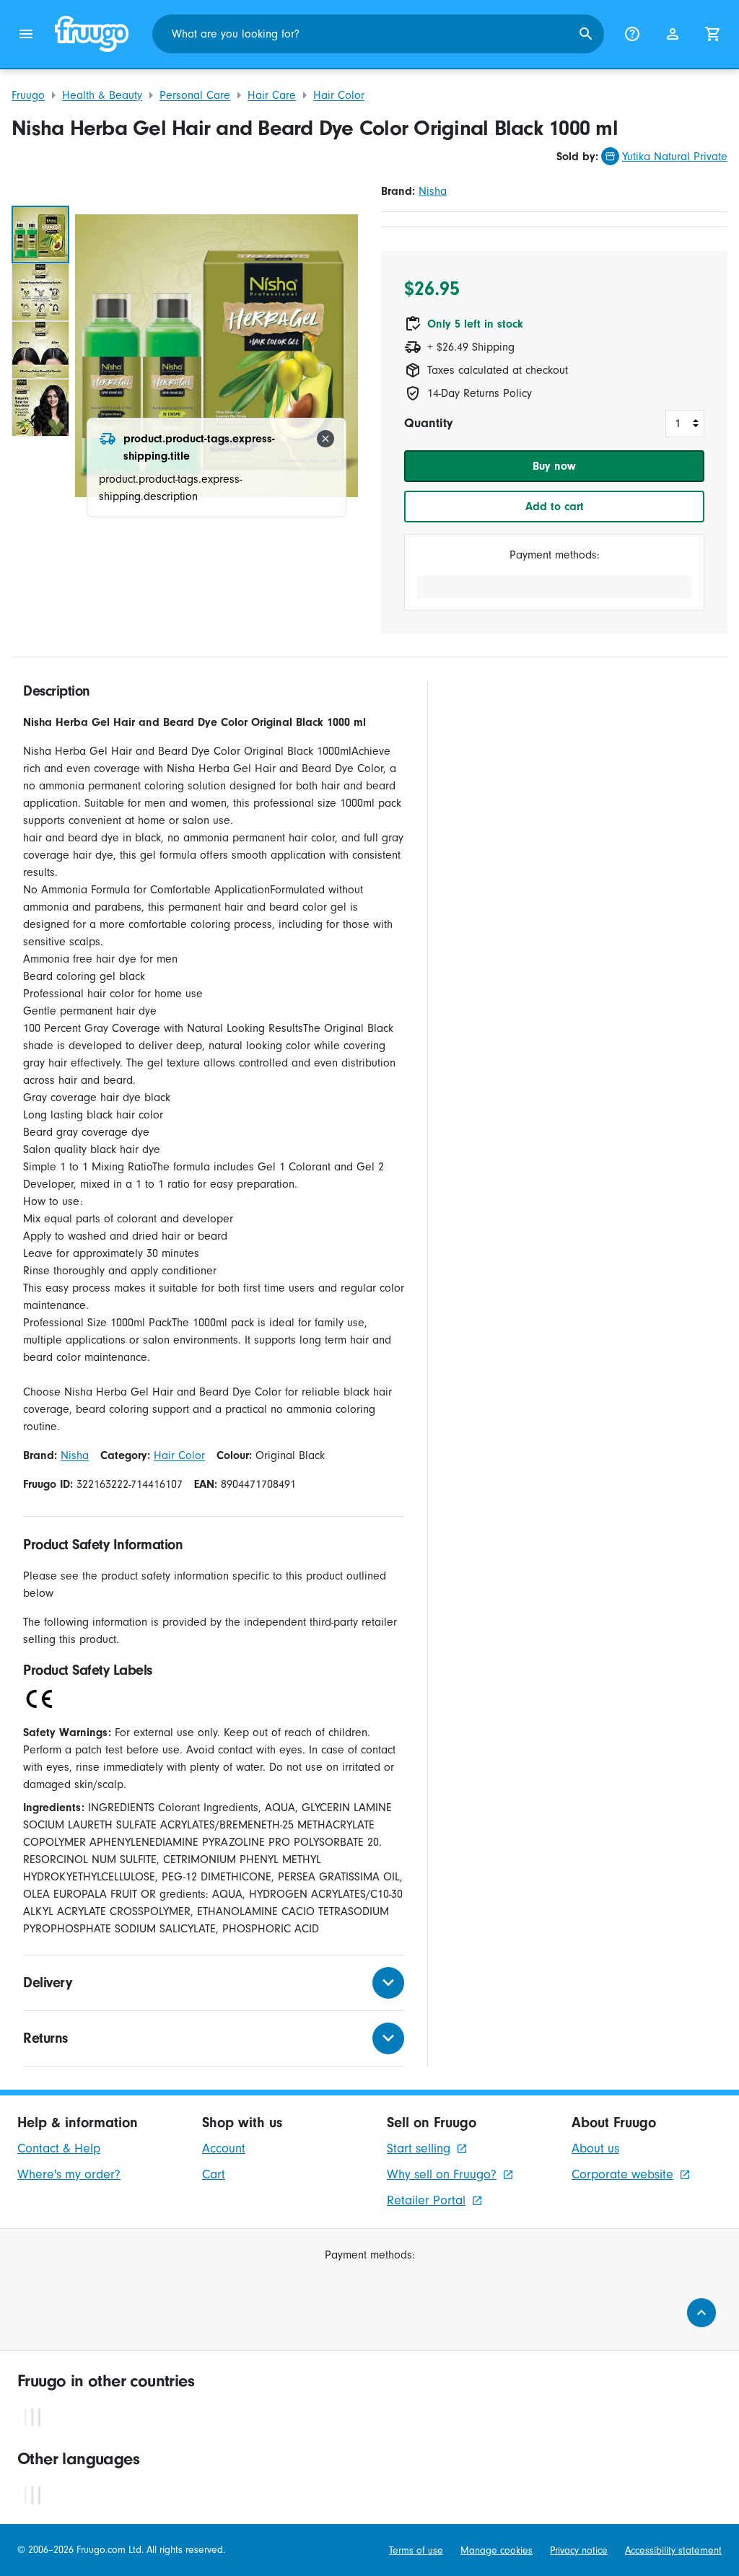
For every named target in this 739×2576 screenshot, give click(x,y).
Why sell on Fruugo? (442, 2174)
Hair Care (272, 95)
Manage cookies (497, 2550)
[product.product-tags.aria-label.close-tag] (325, 439)
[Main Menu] (26, 34)
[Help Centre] (632, 34)
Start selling (419, 2148)
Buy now (554, 466)
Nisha (433, 191)
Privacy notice (579, 2550)
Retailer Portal (426, 2200)
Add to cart (555, 507)
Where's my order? (69, 2174)
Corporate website (622, 2174)
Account (224, 2148)
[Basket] (713, 34)
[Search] (586, 34)
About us (595, 2148)
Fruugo (28, 95)
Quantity (428, 423)
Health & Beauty (102, 95)
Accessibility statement (673, 2550)
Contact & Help (59, 2148)
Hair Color (339, 95)
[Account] (673, 34)
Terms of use (416, 2550)
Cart (214, 2174)
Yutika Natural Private (675, 157)
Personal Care (195, 95)
